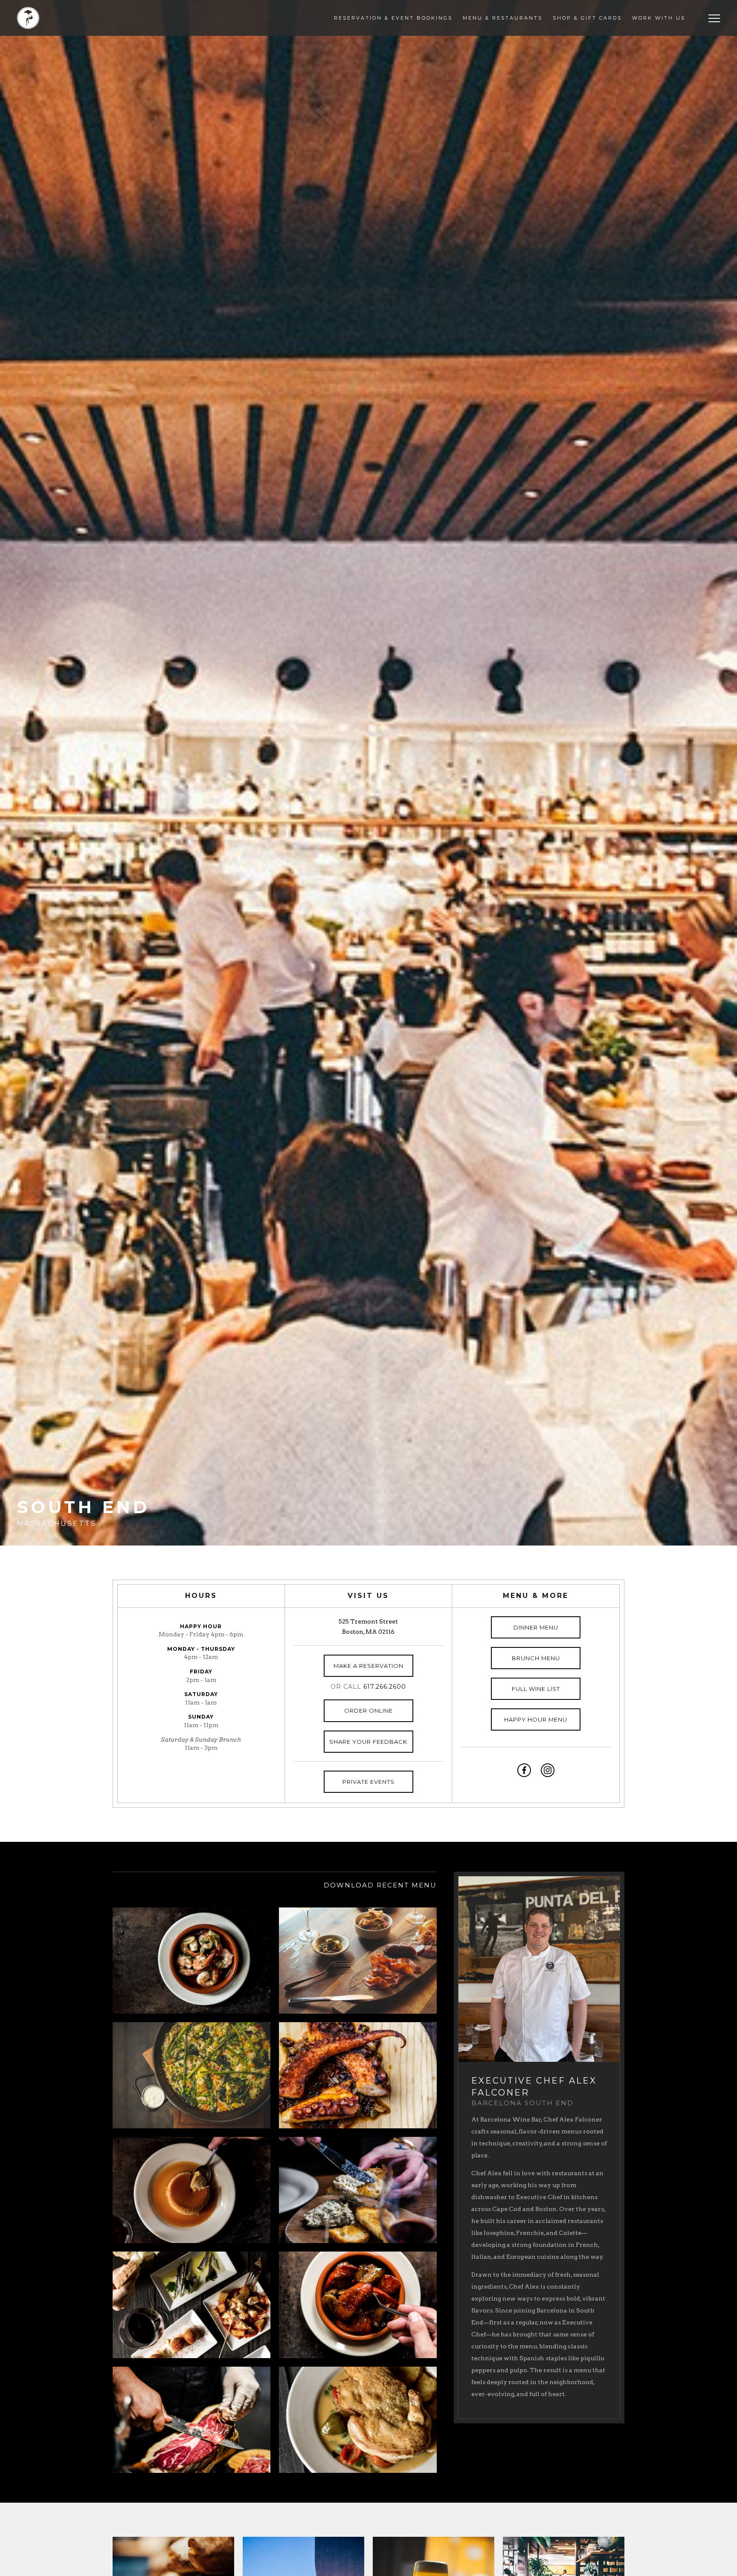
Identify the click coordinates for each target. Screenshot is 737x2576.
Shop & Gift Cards (587, 18)
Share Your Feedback (368, 1742)
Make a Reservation (368, 1666)
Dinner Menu (536, 1627)
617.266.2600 (385, 1687)
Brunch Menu (536, 1658)
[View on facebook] (524, 1770)
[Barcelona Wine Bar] (28, 18)
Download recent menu (380, 1885)
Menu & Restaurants (503, 18)
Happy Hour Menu (536, 1719)
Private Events (368, 1782)
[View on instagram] (548, 1770)
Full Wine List (536, 1689)
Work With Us (659, 18)
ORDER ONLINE (368, 1711)
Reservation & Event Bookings (393, 18)
